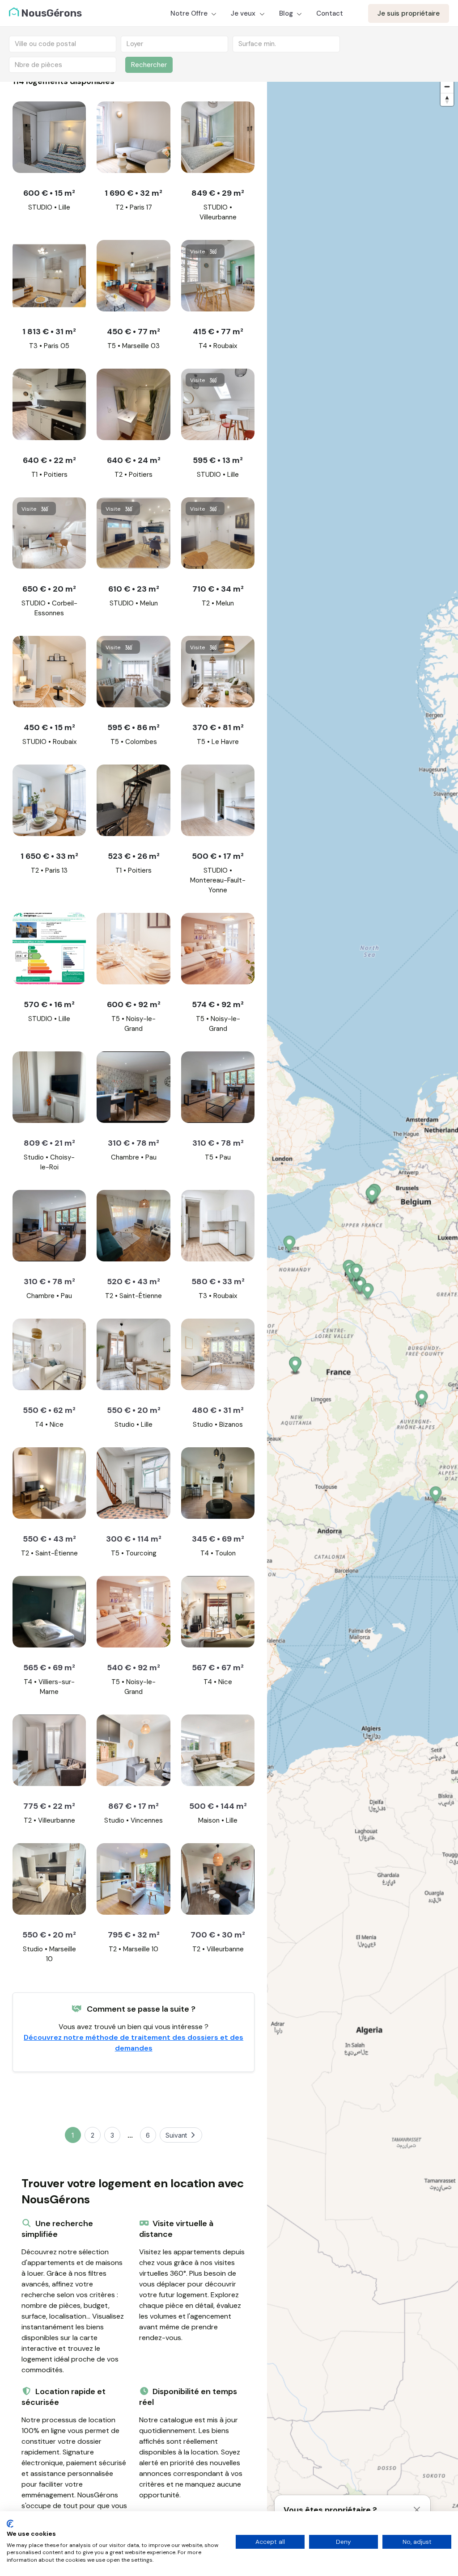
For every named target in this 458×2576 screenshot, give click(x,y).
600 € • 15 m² (49, 193)
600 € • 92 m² (134, 1004)
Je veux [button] (244, 13)
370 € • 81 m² (218, 727)
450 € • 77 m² (134, 332)
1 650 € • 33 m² (49, 856)
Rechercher (149, 65)
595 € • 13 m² (218, 460)
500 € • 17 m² (218, 856)
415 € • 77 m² (218, 332)
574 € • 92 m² (218, 1004)
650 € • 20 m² (49, 589)
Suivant (176, 2135)
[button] (422, 1400)
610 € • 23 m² (134, 589)
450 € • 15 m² (49, 727)
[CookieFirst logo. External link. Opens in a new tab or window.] (10, 2524)
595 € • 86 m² (134, 727)
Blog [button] (287, 13)
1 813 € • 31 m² (49, 332)
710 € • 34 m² (218, 589)
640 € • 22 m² (49, 460)
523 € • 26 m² (134, 856)
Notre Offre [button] (190, 13)
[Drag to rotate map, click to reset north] (447, 99)
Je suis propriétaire (409, 13)
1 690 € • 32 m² (134, 193)
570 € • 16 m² (49, 1004)
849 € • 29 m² (218, 193)
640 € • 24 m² (134, 460)
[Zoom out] (447, 86)
